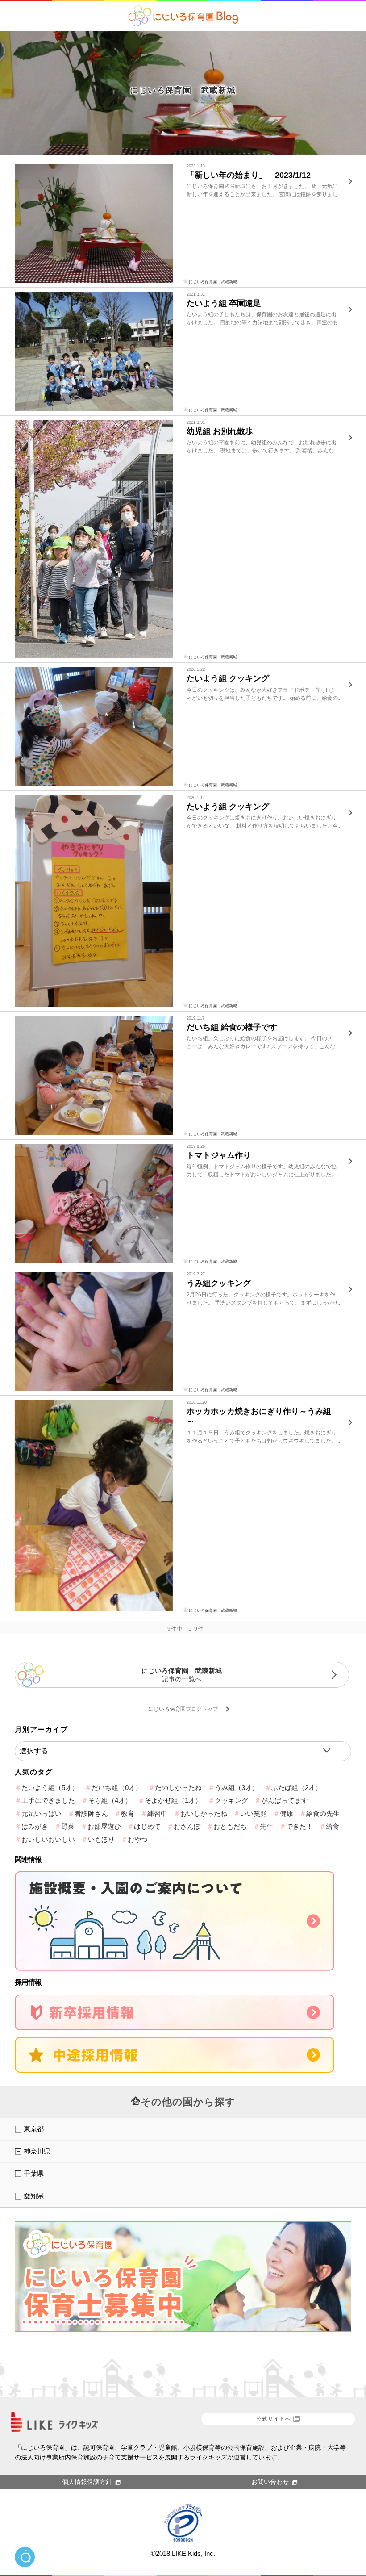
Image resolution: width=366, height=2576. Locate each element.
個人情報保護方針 (87, 2482)
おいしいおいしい (48, 1839)
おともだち (230, 1826)
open (25, 2557)
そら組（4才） (110, 1800)
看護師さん (91, 1813)
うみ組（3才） (237, 1788)
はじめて (147, 1826)
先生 (266, 1826)
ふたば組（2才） (297, 1788)
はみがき (35, 1826)
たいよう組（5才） (50, 1788)
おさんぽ (187, 1826)
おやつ (138, 1839)
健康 (287, 1813)
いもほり (101, 1839)
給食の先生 (323, 1813)
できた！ (299, 1826)
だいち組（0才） (117, 1788)
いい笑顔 (254, 1813)
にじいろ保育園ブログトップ (183, 1709)
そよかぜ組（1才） (173, 1800)
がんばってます (285, 1800)
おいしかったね (204, 1813)
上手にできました (48, 1800)
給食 (333, 1826)
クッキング (231, 1800)
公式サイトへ (274, 2419)
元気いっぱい (42, 1813)
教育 (128, 1813)
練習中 (157, 1813)
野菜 (68, 1826)
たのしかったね (178, 1788)
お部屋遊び (104, 1826)
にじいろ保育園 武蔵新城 (183, 90)
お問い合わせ (270, 2482)
